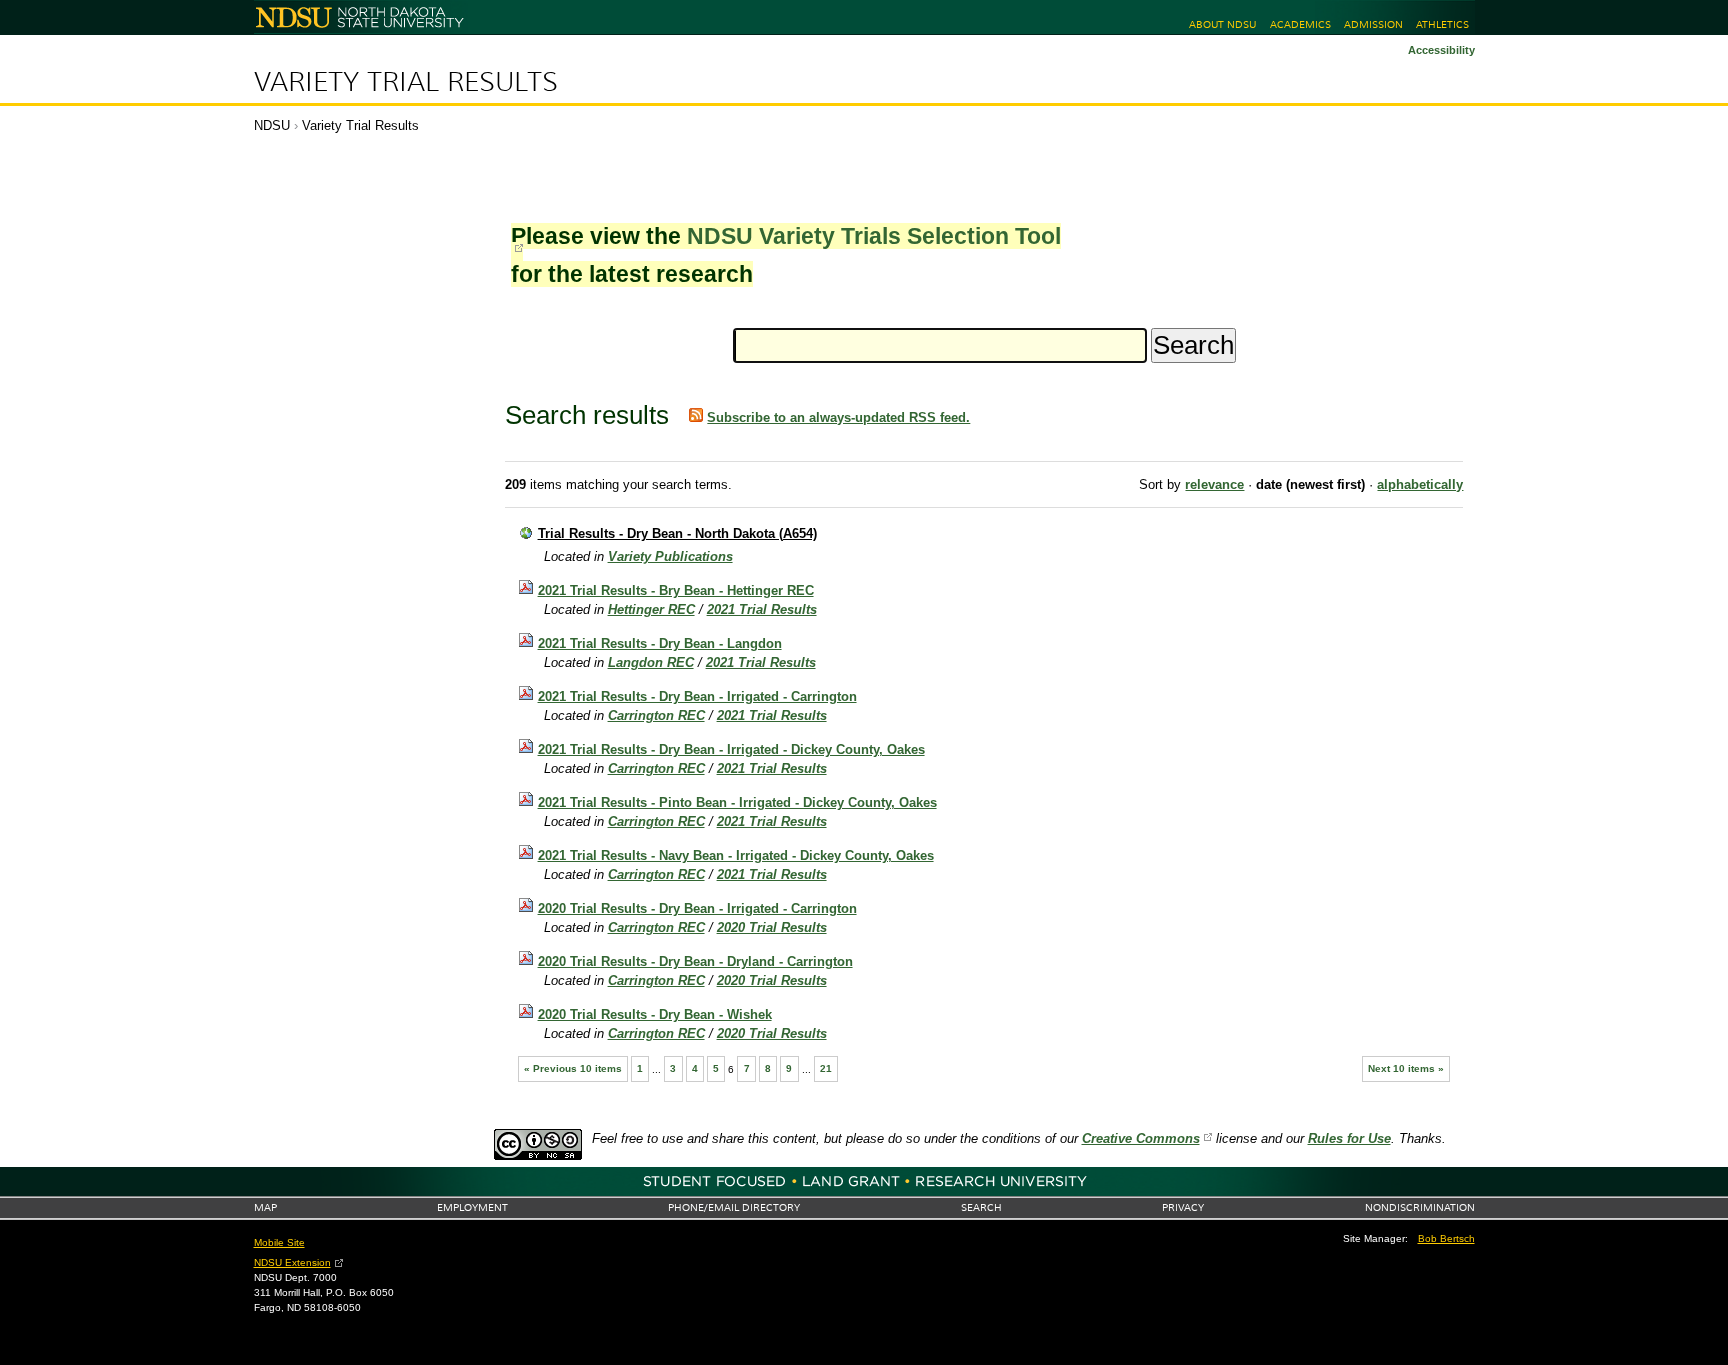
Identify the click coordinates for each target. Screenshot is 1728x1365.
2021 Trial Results (762, 609)
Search (981, 1207)
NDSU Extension (292, 1262)
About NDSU (1222, 24)
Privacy (1183, 1207)
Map (265, 1207)
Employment (472, 1207)
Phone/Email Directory (734, 1207)
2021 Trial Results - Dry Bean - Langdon (660, 643)
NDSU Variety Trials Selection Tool (874, 236)
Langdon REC (651, 662)
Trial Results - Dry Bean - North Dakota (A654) (677, 533)
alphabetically (1420, 484)
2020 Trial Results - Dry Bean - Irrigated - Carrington (697, 908)
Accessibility (1441, 50)
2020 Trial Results (772, 927)
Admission (1373, 24)
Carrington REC (656, 715)
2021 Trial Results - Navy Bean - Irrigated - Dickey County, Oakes (736, 855)
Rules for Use (1349, 1138)
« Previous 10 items (573, 1068)
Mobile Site (279, 1242)
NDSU (272, 125)
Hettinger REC (651, 609)
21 (826, 1068)
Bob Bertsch (1446, 1238)
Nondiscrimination (1420, 1207)
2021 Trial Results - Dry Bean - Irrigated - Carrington (697, 696)
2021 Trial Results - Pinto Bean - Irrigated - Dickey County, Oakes (737, 802)
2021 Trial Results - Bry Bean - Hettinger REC (676, 590)
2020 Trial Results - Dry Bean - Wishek (655, 1014)
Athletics (1442, 24)
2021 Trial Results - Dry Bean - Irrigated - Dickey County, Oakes (731, 749)
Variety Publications (670, 556)
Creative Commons (1141, 1138)
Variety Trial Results (406, 82)
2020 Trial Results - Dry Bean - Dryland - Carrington (695, 961)
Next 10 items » (1406, 1068)
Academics (1300, 24)
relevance (1214, 484)
